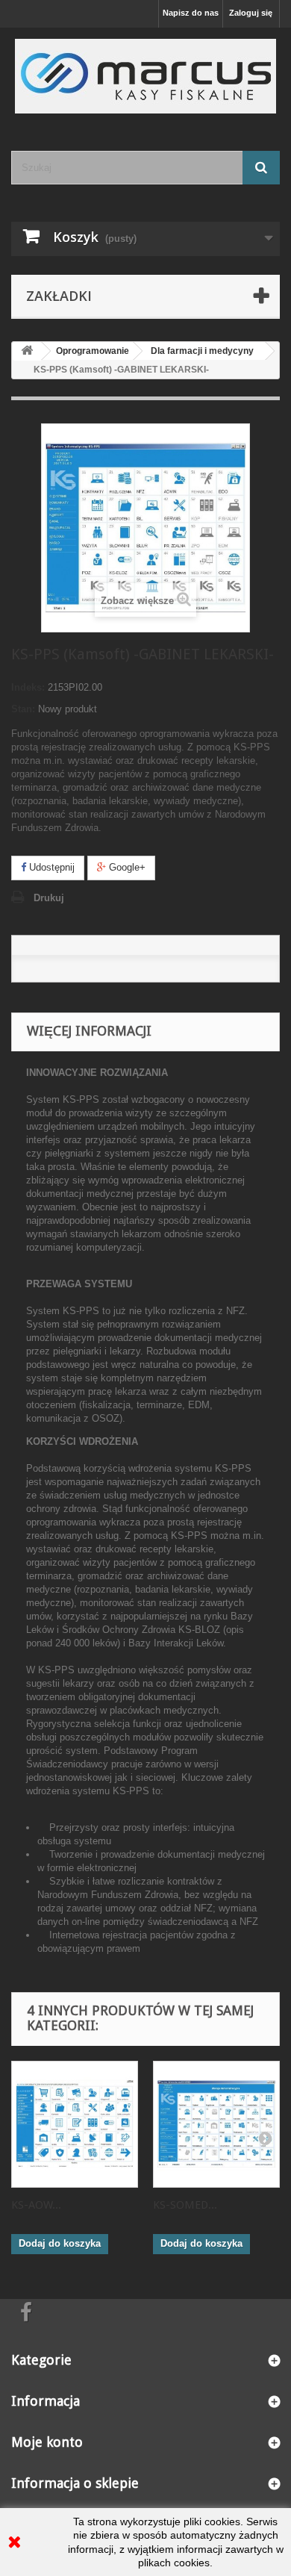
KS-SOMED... (185, 2205)
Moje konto (47, 2442)
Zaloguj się (251, 13)
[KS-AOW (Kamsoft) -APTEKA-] (75, 2124)
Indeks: (28, 687)
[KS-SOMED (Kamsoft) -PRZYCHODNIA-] (216, 2124)
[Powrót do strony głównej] (27, 351)
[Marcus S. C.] (145, 76)
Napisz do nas (191, 13)
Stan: (23, 709)
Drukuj (49, 898)
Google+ (126, 867)
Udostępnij (50, 867)
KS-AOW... (36, 2205)
